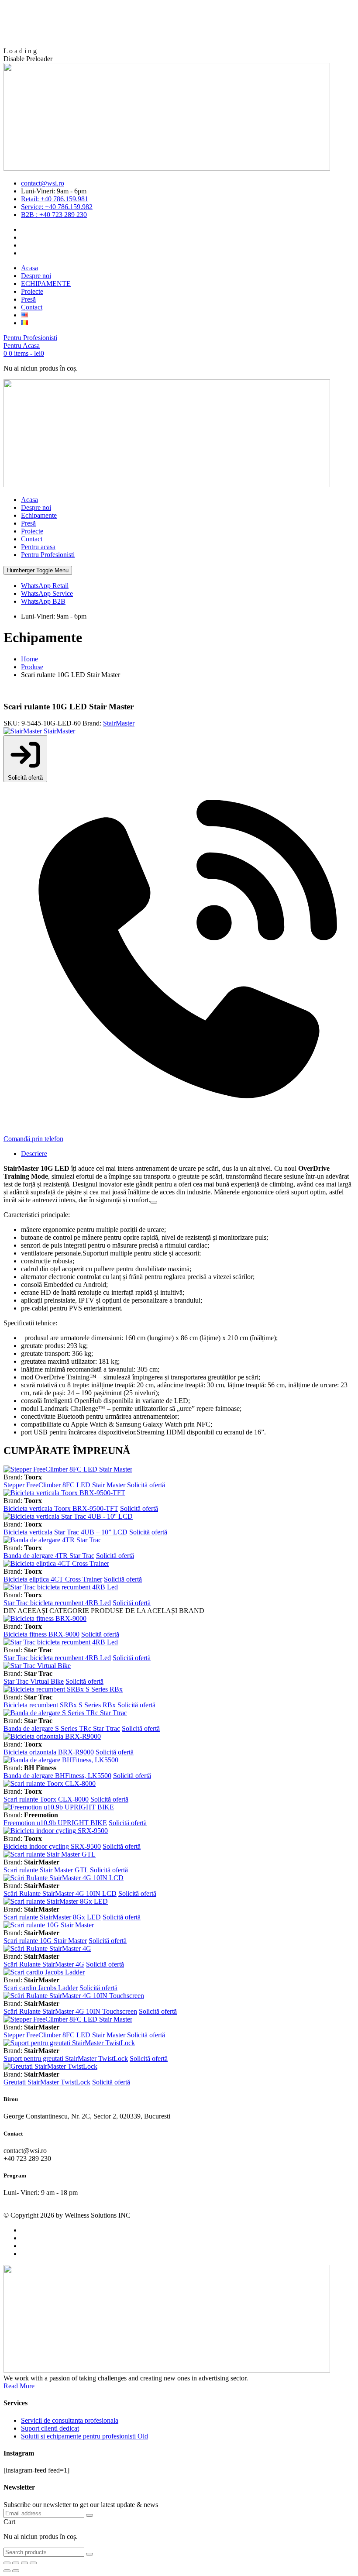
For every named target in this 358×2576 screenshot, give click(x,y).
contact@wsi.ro (43, 183)
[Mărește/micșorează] (7, 2563)
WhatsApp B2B (43, 601)
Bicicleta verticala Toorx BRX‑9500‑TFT (61, 1508)
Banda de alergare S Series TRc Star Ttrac (62, 1728)
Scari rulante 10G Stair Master (45, 1941)
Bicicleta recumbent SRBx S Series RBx (60, 1705)
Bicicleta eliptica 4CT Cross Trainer (53, 1579)
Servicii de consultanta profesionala (70, 2420)
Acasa (29, 500)
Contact (32, 539)
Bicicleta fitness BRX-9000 (41, 1634)
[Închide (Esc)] (33, 2563)
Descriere (34, 1154)
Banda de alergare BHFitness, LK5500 (57, 1776)
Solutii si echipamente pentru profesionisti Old (84, 2436)
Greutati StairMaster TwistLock (47, 2082)
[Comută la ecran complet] (16, 2563)
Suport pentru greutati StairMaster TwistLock (66, 2058)
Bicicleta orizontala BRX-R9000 (49, 1752)
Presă (28, 523)
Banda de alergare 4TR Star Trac (49, 1556)
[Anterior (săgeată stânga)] (7, 2571)
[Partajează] (24, 2563)
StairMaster (119, 723)
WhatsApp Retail (45, 586)
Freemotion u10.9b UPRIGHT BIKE (55, 1823)
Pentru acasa (38, 547)
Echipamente (39, 515)
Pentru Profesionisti (48, 555)
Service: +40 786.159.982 (57, 207)
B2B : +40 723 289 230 (54, 215)
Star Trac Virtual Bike (34, 1681)
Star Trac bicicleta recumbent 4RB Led (57, 1603)
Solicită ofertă (25, 778)
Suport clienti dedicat (50, 2428)
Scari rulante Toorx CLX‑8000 (46, 1799)
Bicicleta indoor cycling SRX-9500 (52, 1846)
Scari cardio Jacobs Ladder (41, 1988)
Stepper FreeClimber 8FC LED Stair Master (64, 1485)
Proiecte (32, 531)
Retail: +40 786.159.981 (55, 199)
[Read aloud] (154, 1202)
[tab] (188, 1154)
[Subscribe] (89, 2515)
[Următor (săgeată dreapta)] (16, 2571)
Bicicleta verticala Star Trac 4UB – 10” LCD (65, 1532)
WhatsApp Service (47, 593)
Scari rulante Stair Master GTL (46, 1870)
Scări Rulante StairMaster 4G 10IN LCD (60, 1893)
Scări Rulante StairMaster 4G (44, 1964)
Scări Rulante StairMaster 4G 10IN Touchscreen (70, 2011)
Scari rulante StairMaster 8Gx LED (52, 1917)
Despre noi (36, 507)
